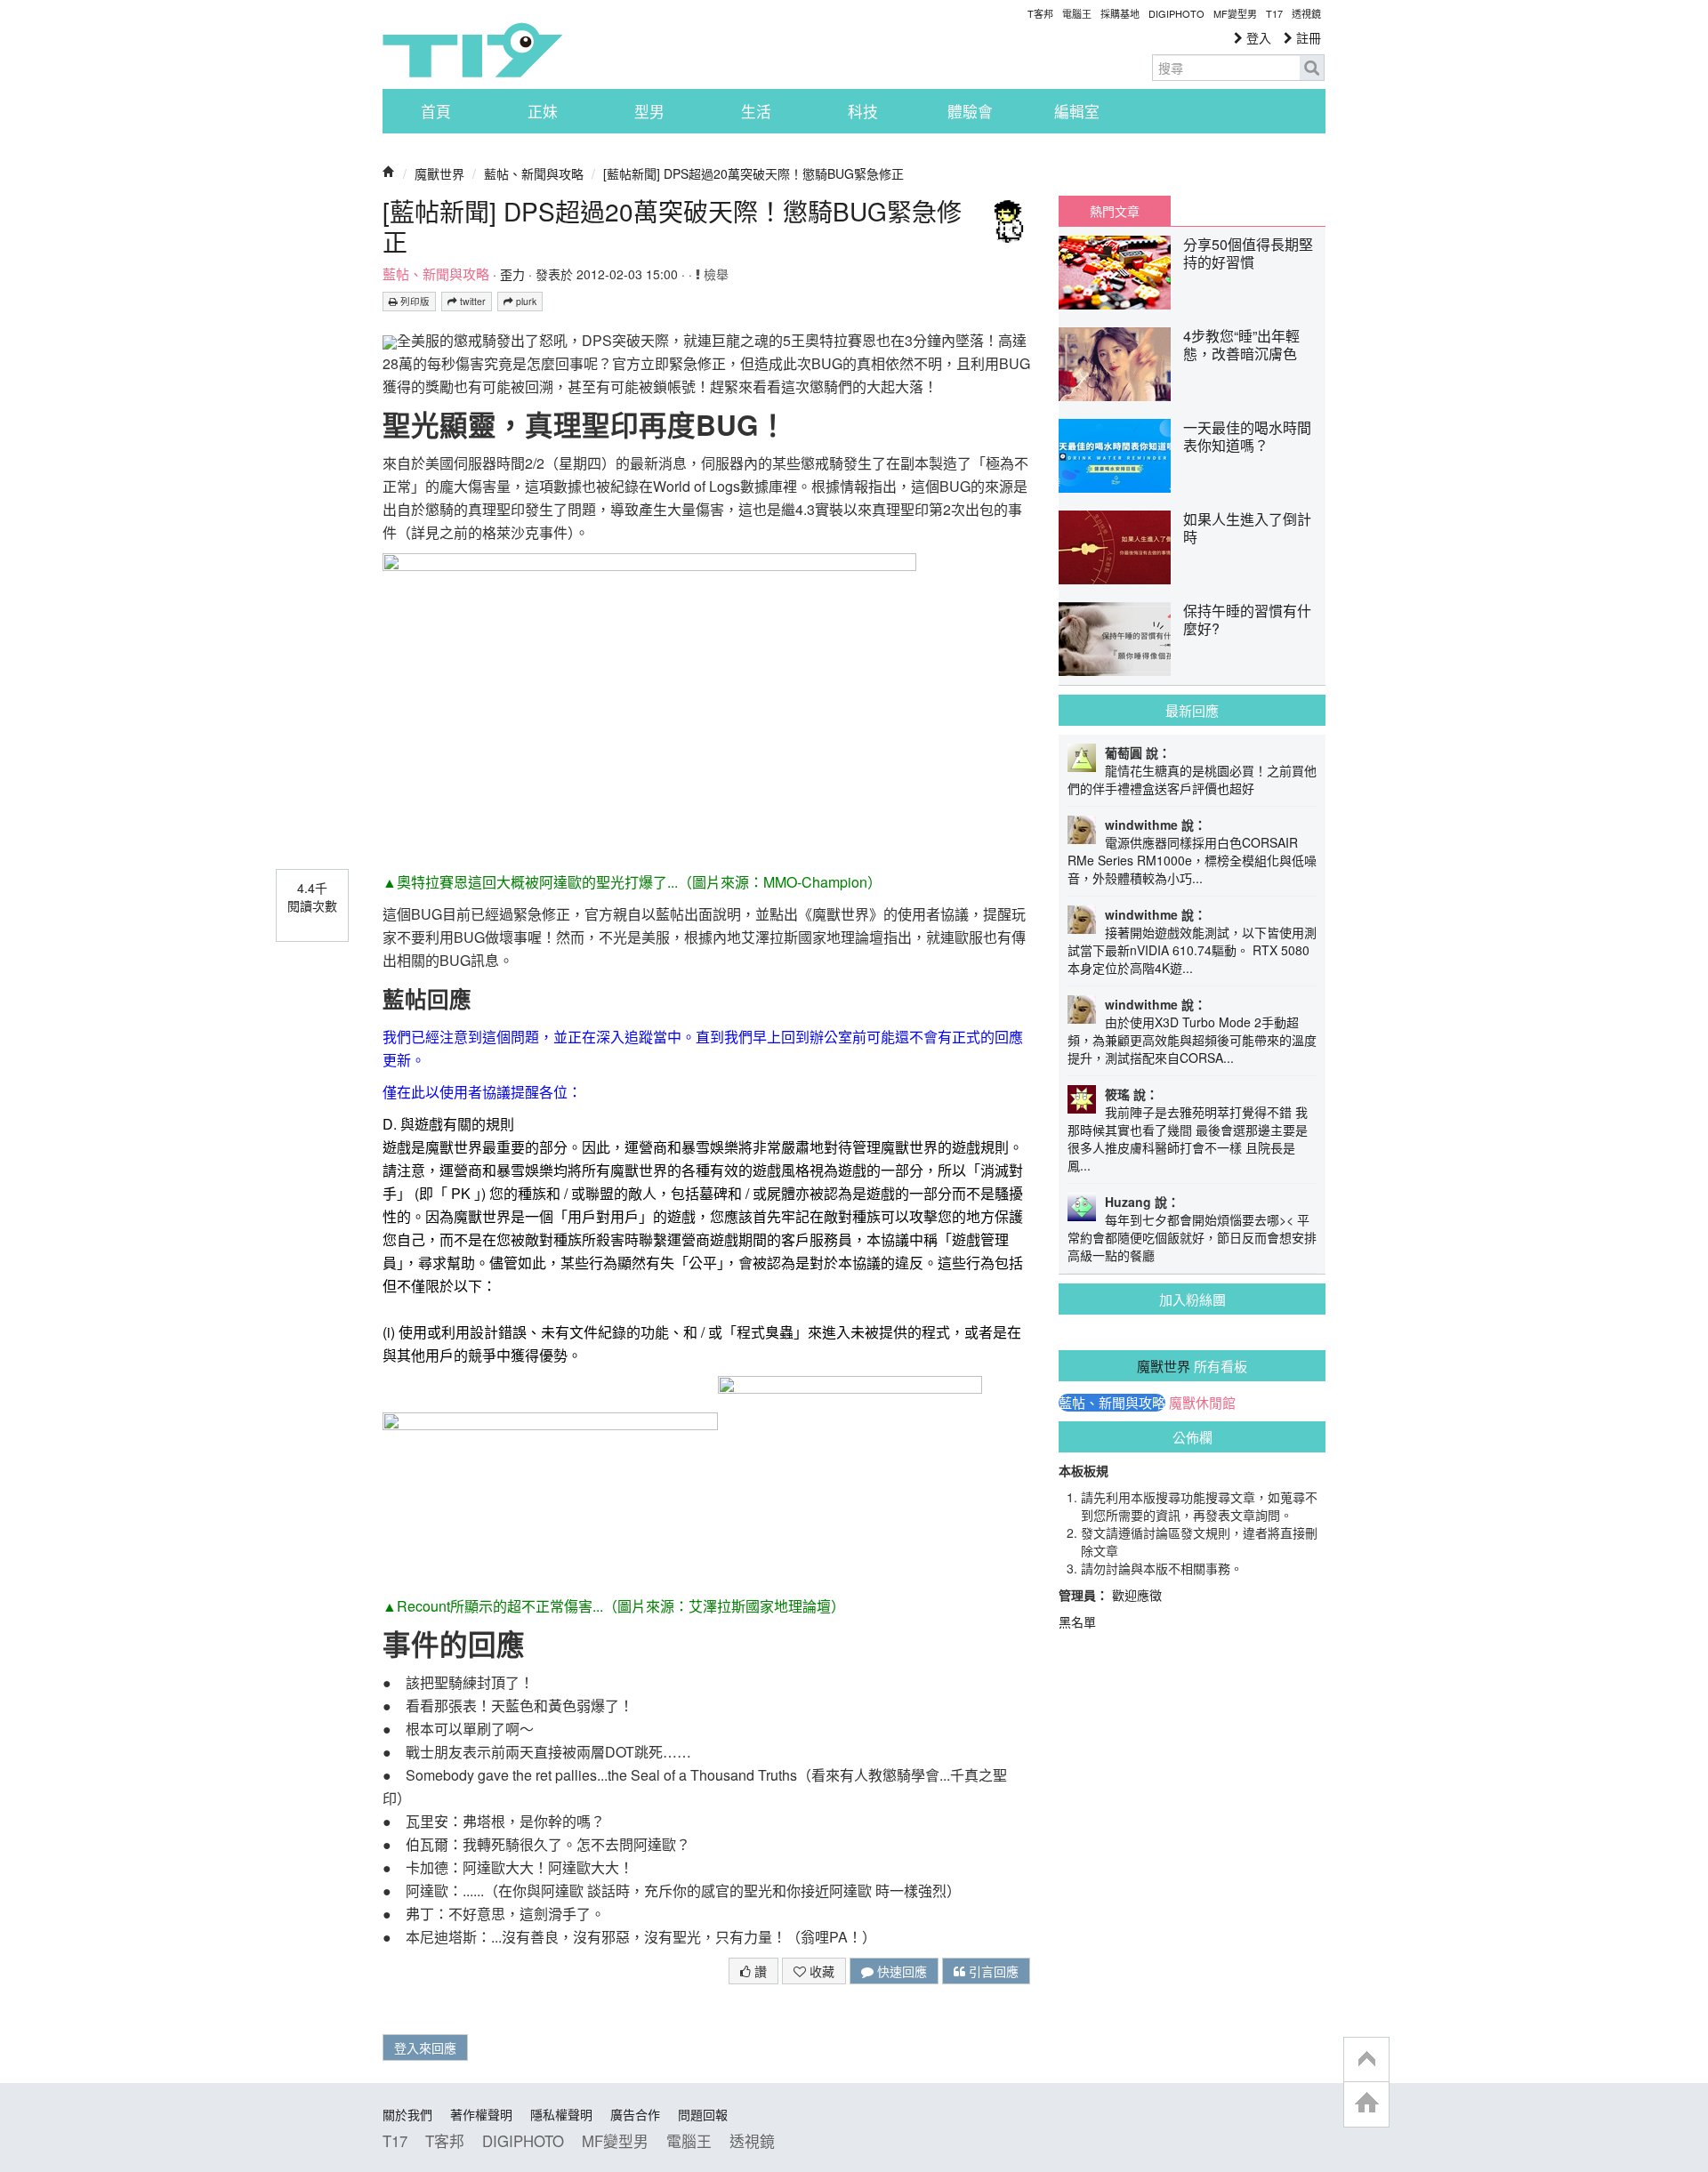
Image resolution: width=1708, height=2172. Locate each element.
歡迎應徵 (1137, 1595)
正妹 (543, 111)
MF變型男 (1235, 13)
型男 (649, 111)
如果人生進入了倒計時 (1247, 528)
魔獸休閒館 (1202, 1403)
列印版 (414, 301)
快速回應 (900, 1971)
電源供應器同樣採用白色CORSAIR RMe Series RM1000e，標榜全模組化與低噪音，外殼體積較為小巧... (1192, 860)
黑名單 (1077, 1621)
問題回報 (703, 2114)
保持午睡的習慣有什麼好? (1247, 619)
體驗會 (970, 111)
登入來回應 (425, 2047)
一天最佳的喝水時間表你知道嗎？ (1247, 436)
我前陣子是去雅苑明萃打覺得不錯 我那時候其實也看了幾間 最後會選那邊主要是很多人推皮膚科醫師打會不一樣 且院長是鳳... (1188, 1138)
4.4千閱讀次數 (312, 897)
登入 (1257, 37)
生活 (756, 111)
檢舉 (714, 274)
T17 (472, 50)
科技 (863, 111)
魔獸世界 (439, 173)
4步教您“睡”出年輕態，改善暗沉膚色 (1241, 345)
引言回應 (992, 1971)
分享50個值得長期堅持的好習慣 (1248, 253)
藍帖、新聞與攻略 (534, 173)
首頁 (436, 111)
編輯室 (1077, 111)
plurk (525, 301)
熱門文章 (1115, 211)
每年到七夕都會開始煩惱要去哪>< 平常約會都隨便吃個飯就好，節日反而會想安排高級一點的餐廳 (1192, 1237)
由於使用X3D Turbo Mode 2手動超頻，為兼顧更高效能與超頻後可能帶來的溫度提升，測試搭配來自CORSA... (1192, 1040)
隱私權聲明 (561, 2114)
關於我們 (407, 2114)
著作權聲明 (481, 2114)
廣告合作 (635, 2114)
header (1366, 2060)
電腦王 (1077, 13)
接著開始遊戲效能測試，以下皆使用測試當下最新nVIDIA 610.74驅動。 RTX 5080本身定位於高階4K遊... (1192, 950)
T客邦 (1040, 13)
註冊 (1307, 37)
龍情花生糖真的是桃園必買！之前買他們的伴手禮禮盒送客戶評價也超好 (1192, 779)
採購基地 (1120, 13)
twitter (471, 301)
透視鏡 (1306, 13)
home (1366, 2104)
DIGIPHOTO (1176, 13)
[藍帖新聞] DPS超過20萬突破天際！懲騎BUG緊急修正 (753, 173)
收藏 (820, 1971)
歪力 (512, 274)
